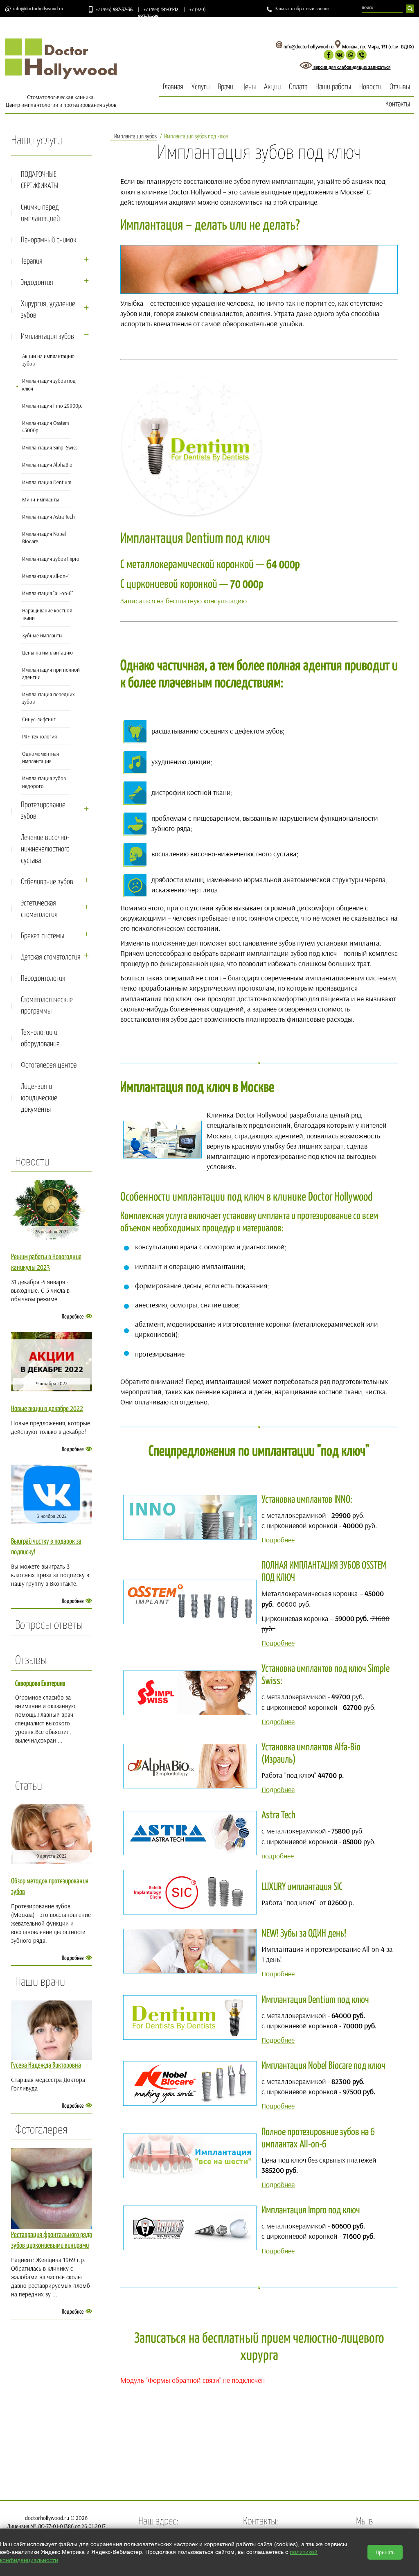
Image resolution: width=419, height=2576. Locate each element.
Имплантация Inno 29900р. (52, 406)
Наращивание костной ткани (47, 614)
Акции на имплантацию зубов (48, 360)
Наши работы (333, 87)
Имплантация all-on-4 (46, 576)
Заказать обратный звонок (302, 8)
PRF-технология (39, 736)
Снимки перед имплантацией (40, 213)
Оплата (298, 87)
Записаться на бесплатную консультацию (184, 601)
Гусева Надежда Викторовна (46, 2066)
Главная (173, 87)
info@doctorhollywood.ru (38, 8)
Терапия (32, 261)
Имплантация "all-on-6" (48, 593)
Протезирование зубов (43, 811)
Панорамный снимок (48, 240)
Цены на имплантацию (47, 652)
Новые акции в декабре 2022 (47, 1409)
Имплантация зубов (47, 337)
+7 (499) (161, 9)
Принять (385, 2552)
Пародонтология (43, 979)
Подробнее (73, 1317)
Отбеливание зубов (47, 882)
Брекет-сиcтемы (43, 936)
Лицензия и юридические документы (39, 1098)
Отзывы (400, 87)
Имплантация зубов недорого (44, 782)
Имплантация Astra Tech (48, 517)
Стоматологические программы (47, 1006)
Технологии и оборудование (40, 1038)
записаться (380, 67)
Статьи (29, 1786)
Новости (370, 87)
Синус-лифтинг (39, 719)
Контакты (398, 104)
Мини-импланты (41, 499)
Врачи (225, 87)
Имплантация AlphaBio (47, 465)
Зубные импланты (42, 635)
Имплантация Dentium (47, 482)
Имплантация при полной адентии (51, 673)
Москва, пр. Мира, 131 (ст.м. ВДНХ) (377, 46)
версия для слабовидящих (340, 67)
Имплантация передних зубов (48, 698)
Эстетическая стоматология (39, 909)
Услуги (200, 87)
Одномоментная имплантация (41, 757)
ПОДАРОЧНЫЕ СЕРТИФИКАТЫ (39, 180)
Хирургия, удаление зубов (48, 310)
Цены (249, 87)
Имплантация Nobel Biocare (44, 537)
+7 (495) (114, 9)
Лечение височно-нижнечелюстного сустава (45, 849)
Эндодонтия (37, 283)
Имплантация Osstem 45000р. (45, 427)
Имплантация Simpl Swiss (50, 447)
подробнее (278, 1856)
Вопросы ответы (49, 1626)
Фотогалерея (41, 2130)
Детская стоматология (51, 957)
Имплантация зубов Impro (51, 559)
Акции (272, 87)
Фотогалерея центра (49, 1065)
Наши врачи (40, 1982)
